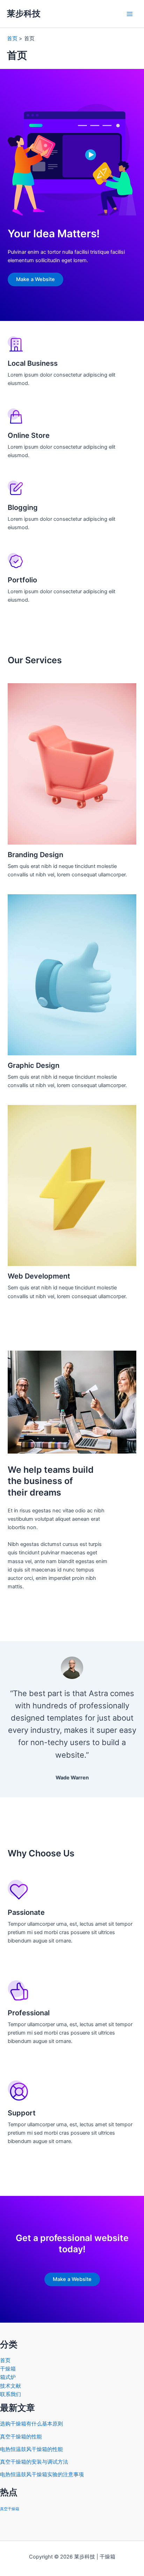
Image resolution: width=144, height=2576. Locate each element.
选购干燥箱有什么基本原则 (31, 2424)
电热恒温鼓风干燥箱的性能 (31, 2449)
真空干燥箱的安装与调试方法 (34, 2462)
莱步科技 (24, 13)
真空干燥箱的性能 (21, 2437)
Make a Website (35, 279)
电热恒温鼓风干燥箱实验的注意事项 (42, 2474)
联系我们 (10, 2394)
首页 (5, 2360)
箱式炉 (8, 2377)
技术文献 (10, 2386)
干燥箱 (8, 2369)
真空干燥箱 (10, 2509)
